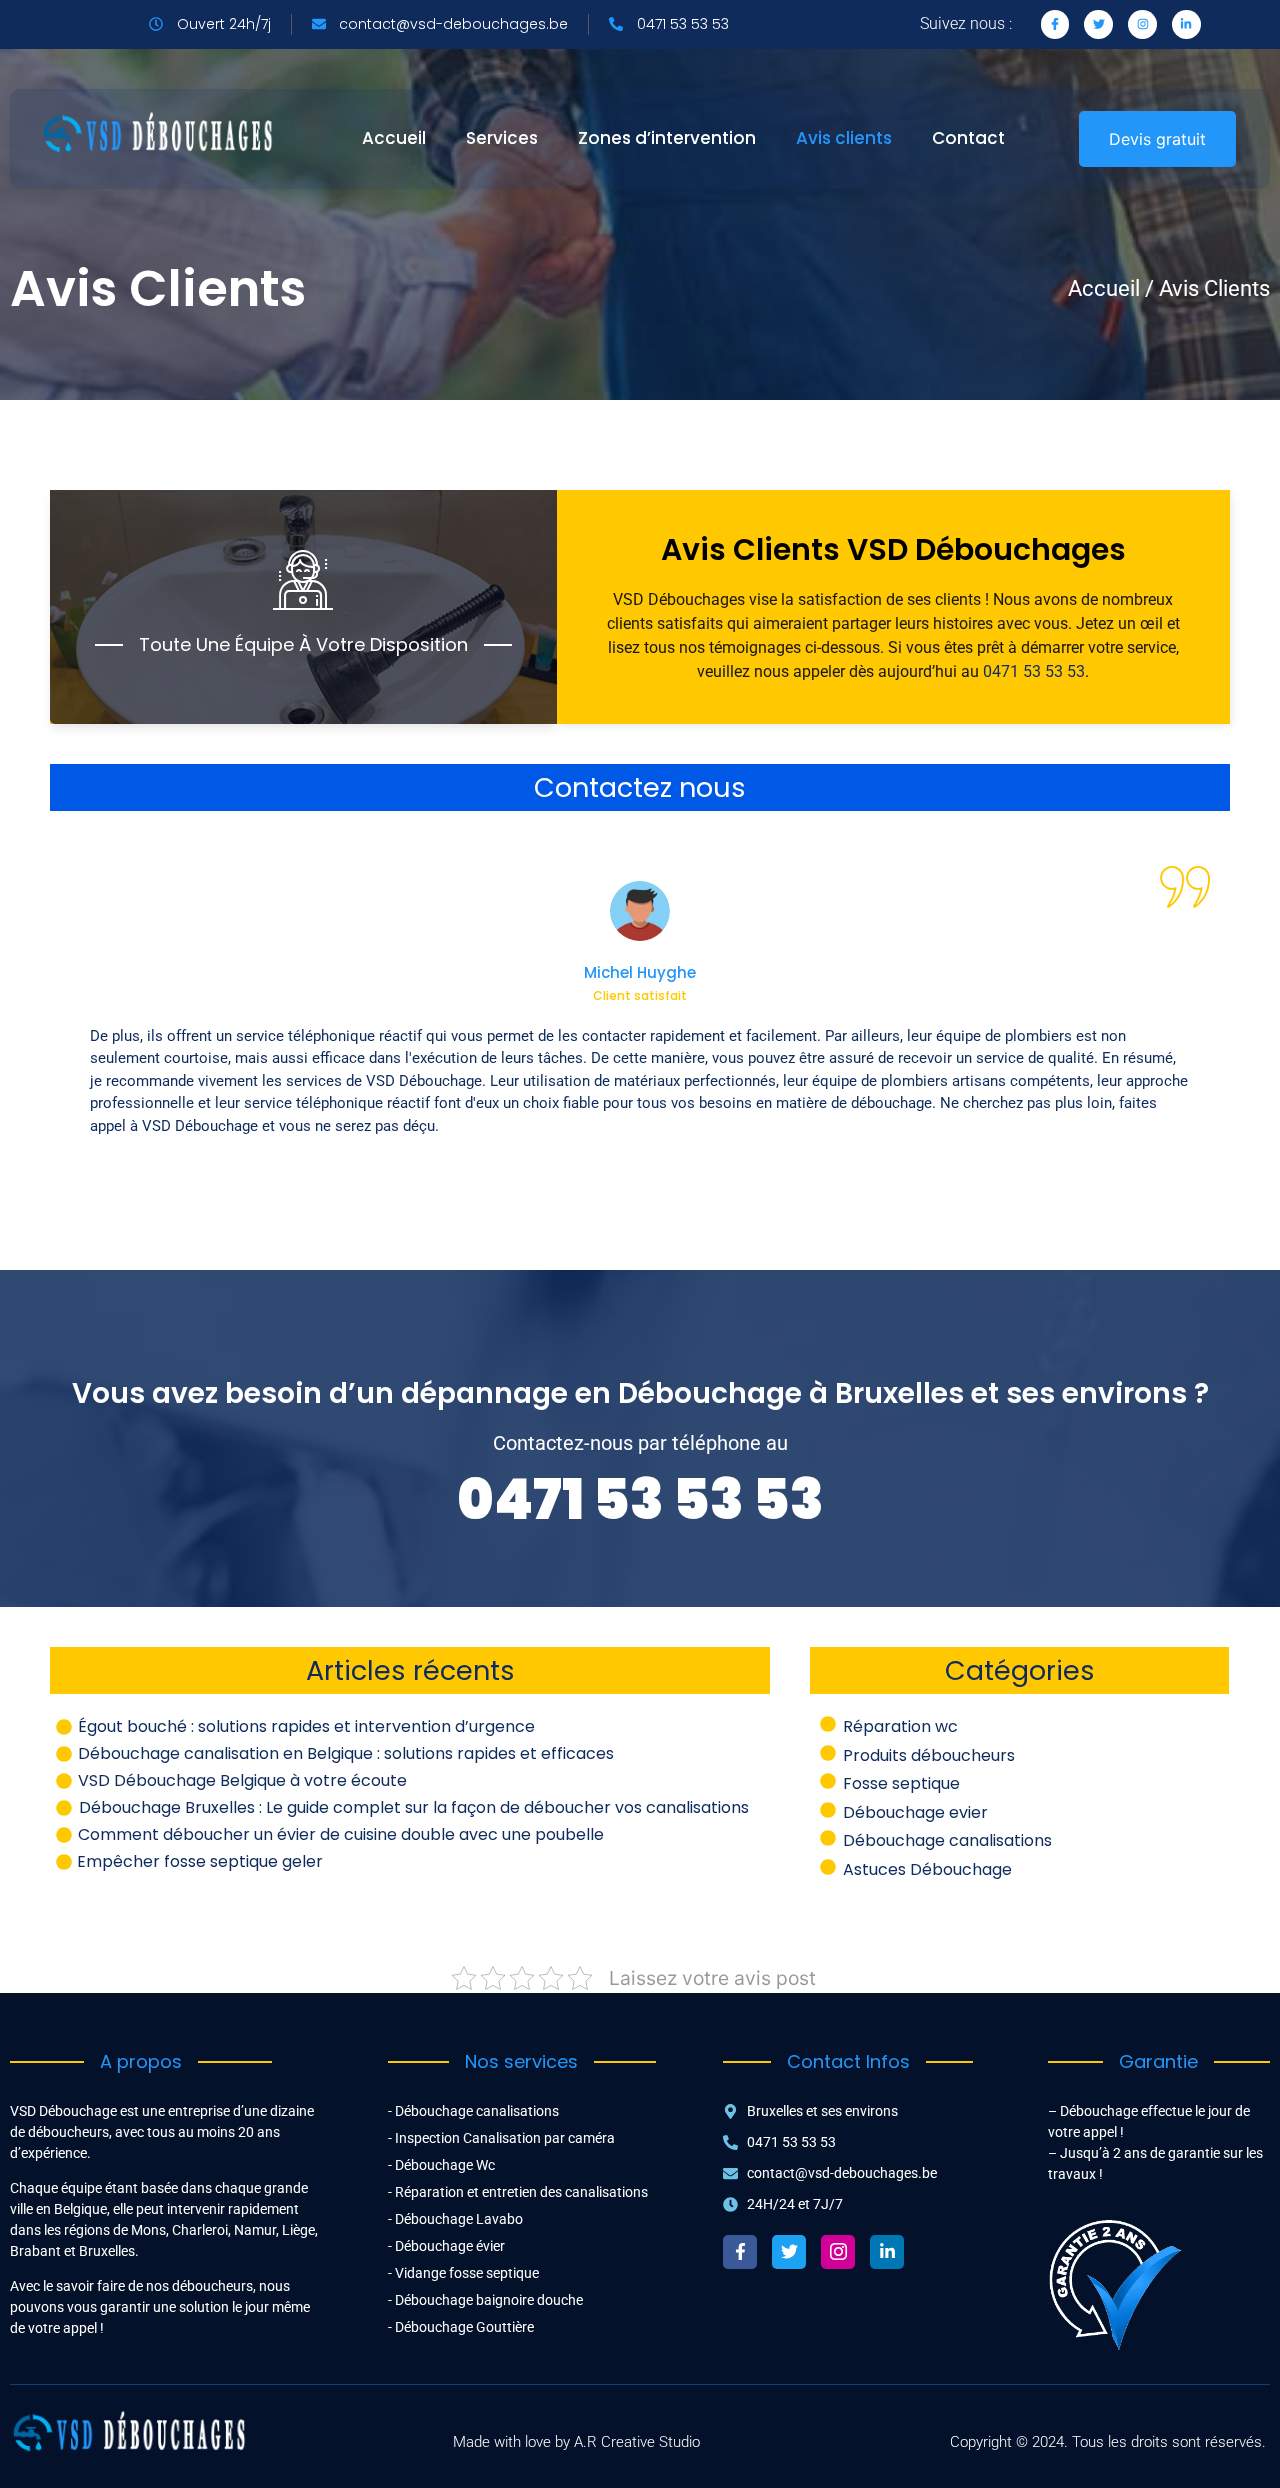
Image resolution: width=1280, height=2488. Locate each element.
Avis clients (844, 138)
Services (502, 138)
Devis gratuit (1157, 139)
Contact (968, 138)
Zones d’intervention (667, 138)
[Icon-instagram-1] (838, 2252)
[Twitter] (1098, 24)
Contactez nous (640, 787)
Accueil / (1111, 288)
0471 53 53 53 (1034, 671)
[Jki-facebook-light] (1055, 24)
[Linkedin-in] (1186, 24)
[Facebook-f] (740, 2252)
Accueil (394, 138)
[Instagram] (1142, 24)
